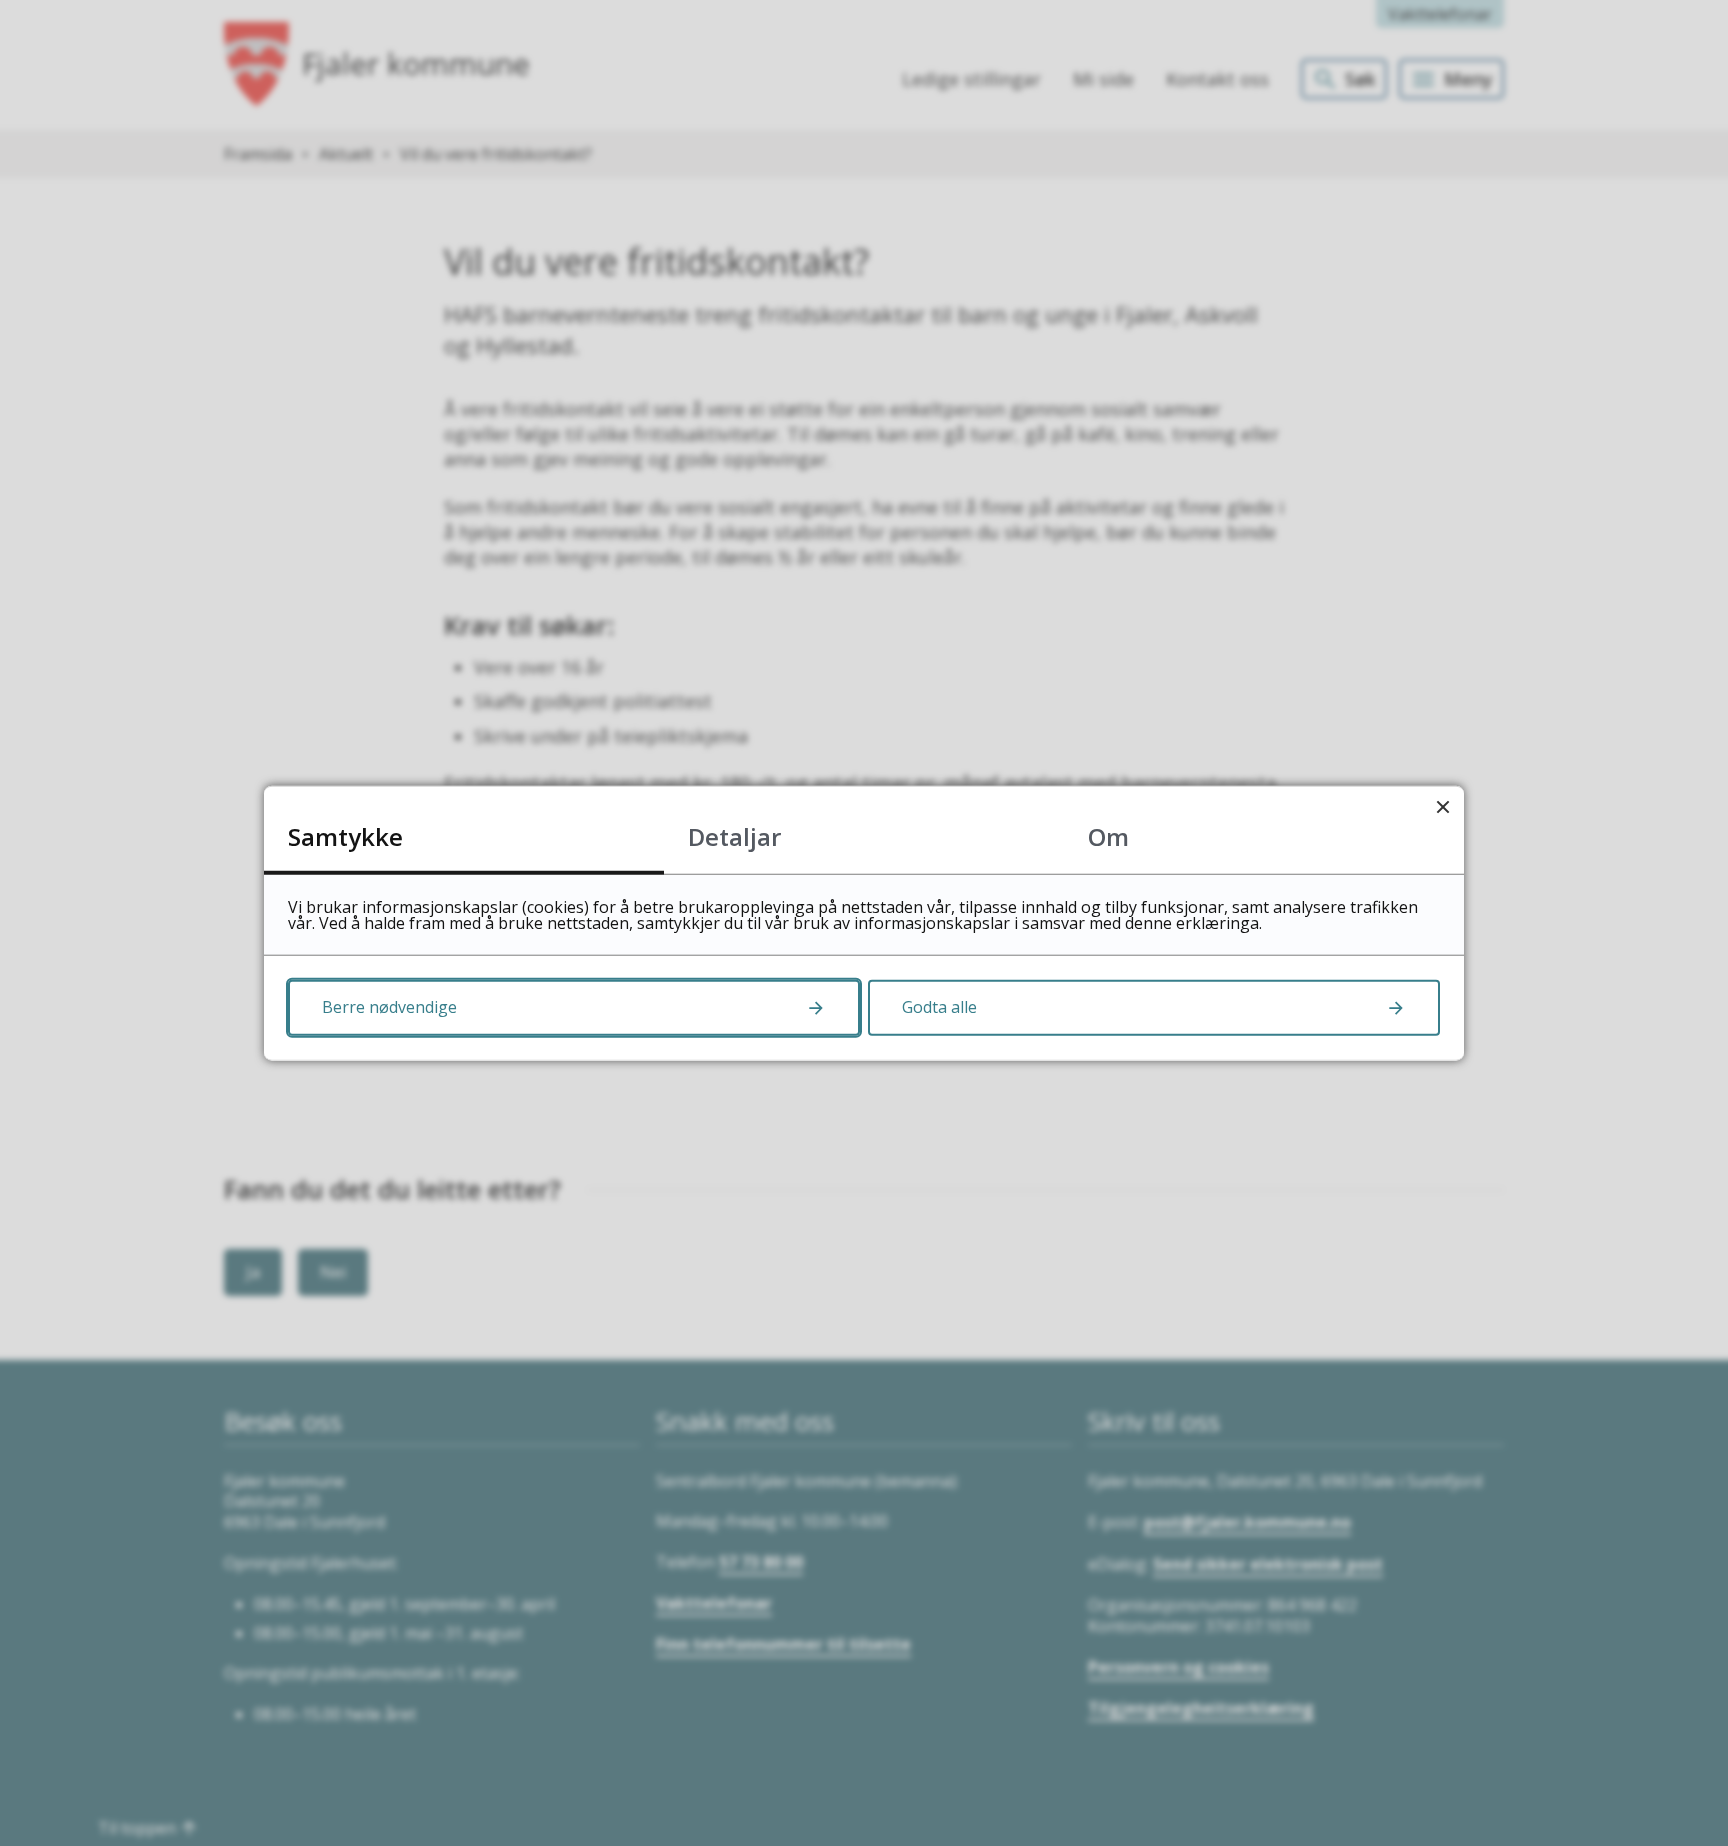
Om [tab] (1108, 836)
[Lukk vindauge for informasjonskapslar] (1442, 807)
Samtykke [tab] (345, 836)
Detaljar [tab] (734, 836)
